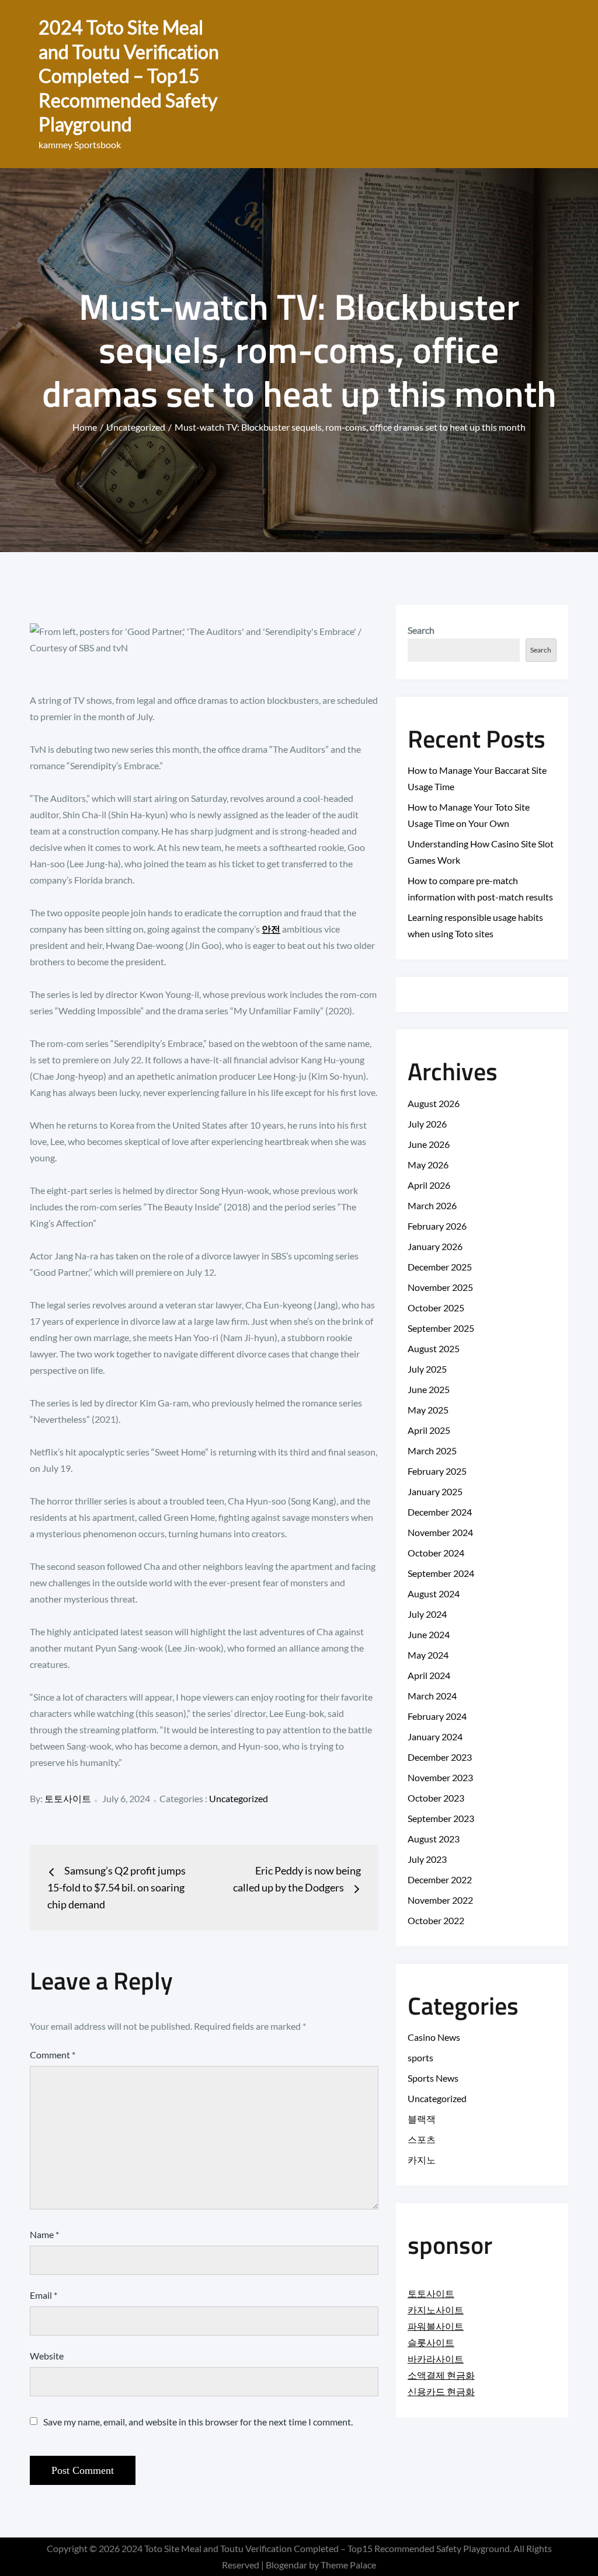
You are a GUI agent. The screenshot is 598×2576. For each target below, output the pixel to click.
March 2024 (432, 1696)
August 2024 (434, 1594)
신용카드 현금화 (441, 2391)
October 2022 (436, 1920)
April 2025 (429, 1430)
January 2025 (435, 1491)
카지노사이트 (436, 2310)
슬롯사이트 (431, 2342)
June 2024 (429, 1634)
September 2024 (441, 1573)
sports (420, 2057)
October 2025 (436, 1308)
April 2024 (429, 1675)
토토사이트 (68, 1798)
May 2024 (428, 1655)
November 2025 (440, 1287)
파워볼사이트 (436, 2326)
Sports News (433, 2078)
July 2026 (427, 1124)
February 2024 (437, 1716)
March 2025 (432, 1451)
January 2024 (435, 1736)
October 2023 (436, 1798)
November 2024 (440, 1532)
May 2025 (428, 1410)
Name (44, 2234)
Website (47, 2356)
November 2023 (440, 1777)
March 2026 (432, 1205)
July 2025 (427, 1369)
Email (44, 2295)
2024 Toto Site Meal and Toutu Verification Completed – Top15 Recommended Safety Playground (129, 76)
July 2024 (427, 1614)
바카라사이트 (436, 2359)
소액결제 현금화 (441, 2375)
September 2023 (441, 1818)
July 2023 (427, 1859)
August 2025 (434, 1348)
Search (421, 630)
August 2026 (434, 1103)
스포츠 (422, 2139)
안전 (271, 929)
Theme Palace (348, 2565)
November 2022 (440, 1900)
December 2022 (440, 1879)
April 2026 (429, 1185)
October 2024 (436, 1553)
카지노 (422, 2160)
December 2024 (440, 1512)
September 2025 (441, 1328)
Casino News (434, 2037)
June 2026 (429, 1144)
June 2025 (429, 1389)
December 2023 (440, 1757)
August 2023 (434, 1839)
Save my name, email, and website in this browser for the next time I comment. (198, 2422)
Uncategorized (239, 1798)
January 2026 (435, 1246)
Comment (53, 2055)
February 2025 (437, 1471)
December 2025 (440, 1267)
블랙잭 (422, 2119)
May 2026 (428, 1165)
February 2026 (437, 1226)
